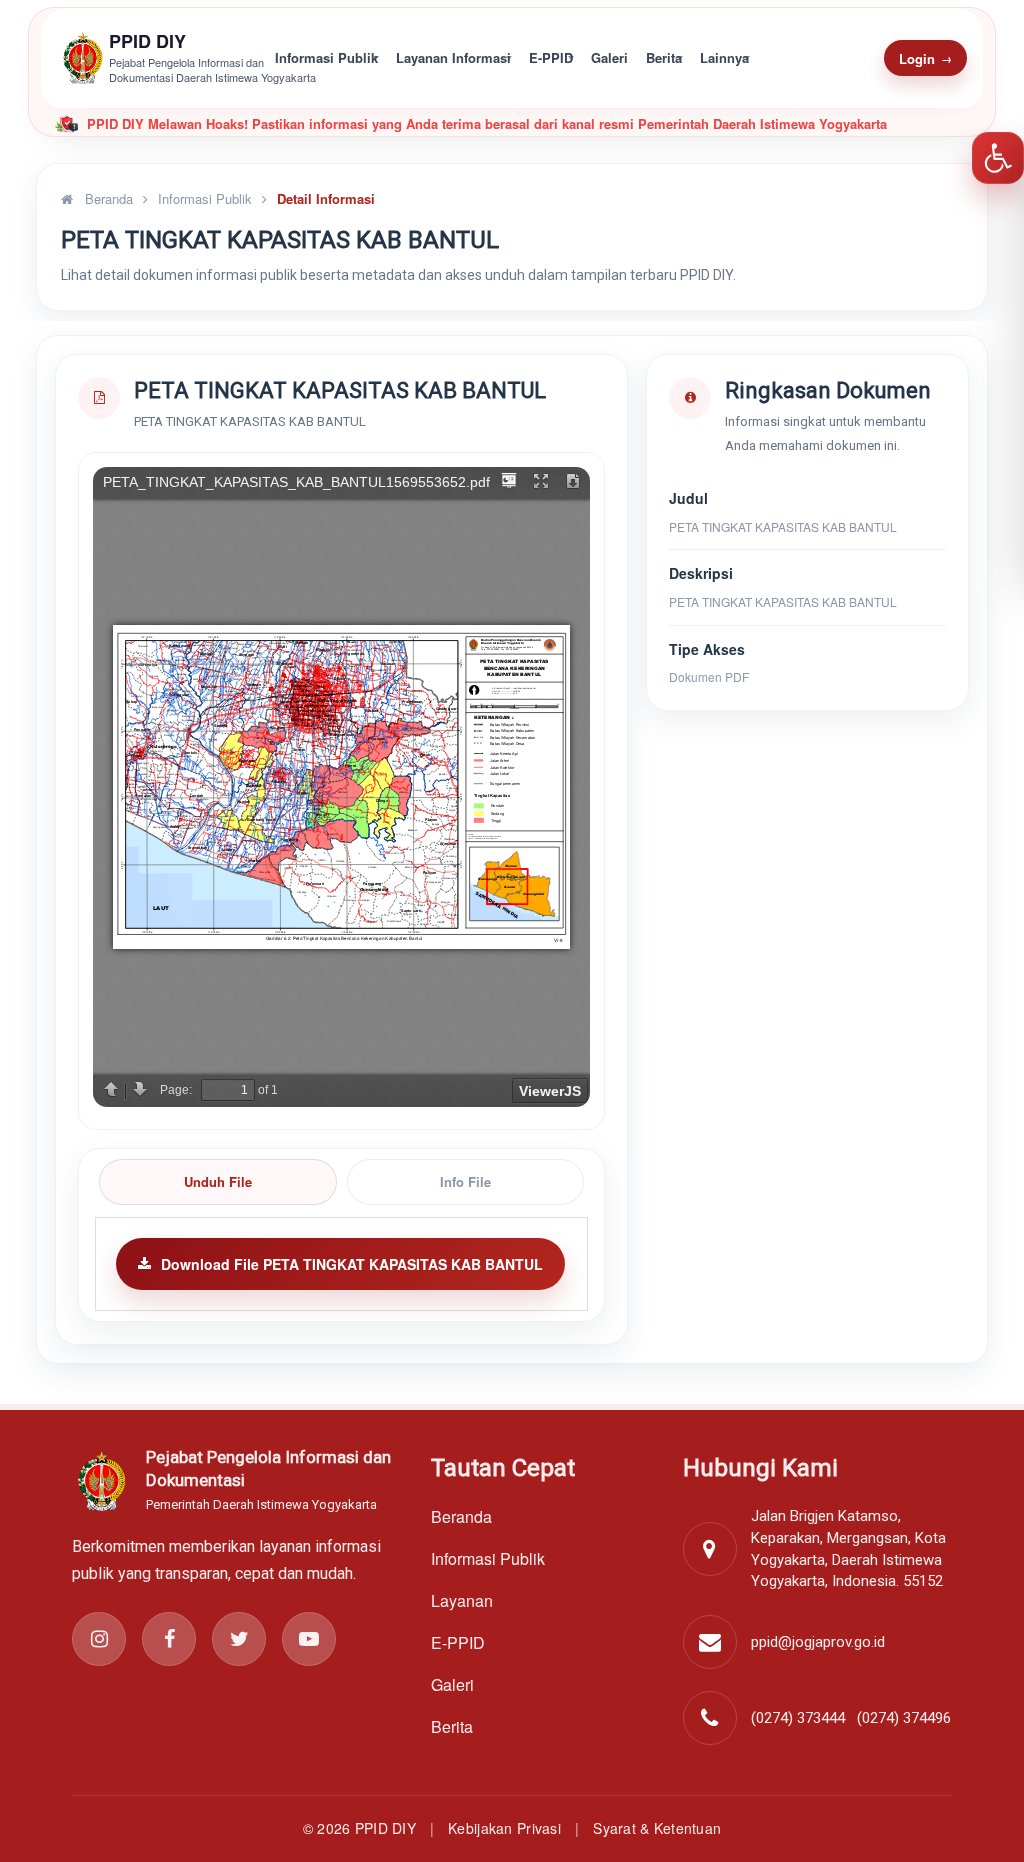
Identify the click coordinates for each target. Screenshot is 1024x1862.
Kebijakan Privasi (504, 1828)
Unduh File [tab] (218, 1181)
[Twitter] (239, 1639)
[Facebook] (169, 1639)
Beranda (107, 198)
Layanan (462, 1600)
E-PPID (551, 57)
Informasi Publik (326, 57)
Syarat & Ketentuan (657, 1828)
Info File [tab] (465, 1181)
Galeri (609, 57)
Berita (664, 57)
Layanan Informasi (453, 57)
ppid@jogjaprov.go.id (818, 1642)
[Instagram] (99, 1639)
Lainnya (724, 57)
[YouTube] (309, 1639)
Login (925, 58)
